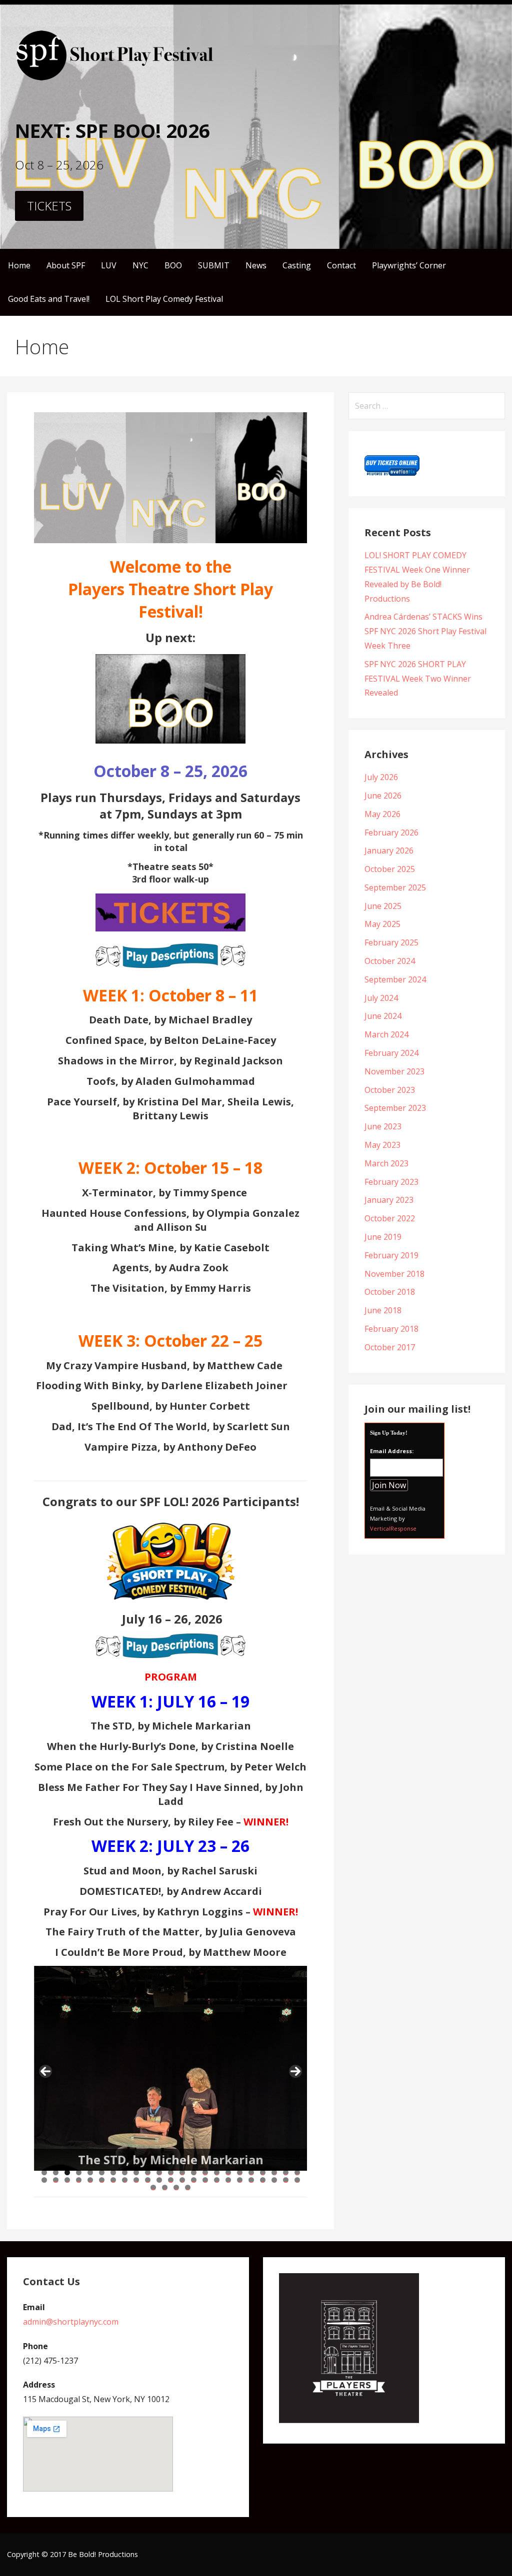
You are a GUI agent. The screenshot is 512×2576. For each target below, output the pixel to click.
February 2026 (391, 833)
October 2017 (390, 1347)
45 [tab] (286, 2180)
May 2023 (382, 1145)
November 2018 (394, 1274)
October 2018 (390, 1292)
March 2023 (386, 1163)
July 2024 (381, 998)
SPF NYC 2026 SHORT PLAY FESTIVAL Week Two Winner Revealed (418, 679)
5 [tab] (90, 2172)
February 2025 (391, 942)
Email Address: (392, 1451)
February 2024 (391, 1053)
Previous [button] (45, 2071)
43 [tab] (263, 2180)
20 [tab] (263, 2172)
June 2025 (383, 906)
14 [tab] (194, 2172)
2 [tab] (56, 2172)
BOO (173, 265)
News (256, 265)
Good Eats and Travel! (49, 299)
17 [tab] (228, 2172)
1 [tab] (44, 2172)
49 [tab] (176, 2187)
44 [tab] (274, 2180)
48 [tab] (165, 2187)
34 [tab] (159, 2180)
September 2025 (395, 887)
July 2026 (381, 777)
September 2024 (395, 979)
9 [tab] (136, 2172)
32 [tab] (136, 2180)
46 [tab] (297, 2180)
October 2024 (390, 961)
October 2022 (390, 1218)
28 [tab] (90, 2180)
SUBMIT (214, 265)
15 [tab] (205, 2172)
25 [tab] (56, 2180)
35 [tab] (171, 2180)
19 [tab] (251, 2172)
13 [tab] (182, 2172)
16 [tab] (217, 2172)
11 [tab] (159, 2172)
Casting (297, 265)
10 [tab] (148, 2172)
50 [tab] (188, 2187)
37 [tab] (194, 2180)
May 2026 (382, 814)
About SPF (66, 265)
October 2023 (390, 1090)
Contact (341, 265)
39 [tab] (217, 2180)
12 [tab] (171, 2172)
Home (19, 265)
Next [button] (295, 2071)
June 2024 (383, 1016)
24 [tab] (44, 2180)
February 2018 (391, 1329)
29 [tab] (102, 2180)
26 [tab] (67, 2180)
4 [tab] (79, 2172)
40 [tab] (228, 2180)
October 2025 (390, 869)
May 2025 (382, 924)
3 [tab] (67, 2172)
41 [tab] (240, 2180)
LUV (109, 265)
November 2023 (394, 1071)
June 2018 (383, 1310)
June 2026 (383, 796)
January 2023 (389, 1200)
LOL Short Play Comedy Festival (164, 299)
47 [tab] (153, 2187)
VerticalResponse (393, 1528)
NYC (140, 265)
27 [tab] (79, 2180)
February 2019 (391, 1255)
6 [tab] (102, 2172)
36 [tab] (182, 2180)
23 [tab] (297, 2172)
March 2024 (386, 1034)
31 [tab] (125, 2180)
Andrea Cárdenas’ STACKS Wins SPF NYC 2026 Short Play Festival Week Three (425, 631)
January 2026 (389, 851)
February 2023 (391, 1182)
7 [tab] (113, 2172)
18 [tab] (240, 2172)
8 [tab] (125, 2172)
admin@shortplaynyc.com (71, 2322)
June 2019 (383, 1237)
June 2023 (383, 1126)
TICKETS (49, 206)
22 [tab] (286, 2172)
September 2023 (395, 1108)
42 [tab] (251, 2180)
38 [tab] (205, 2180)
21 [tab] (274, 2172)
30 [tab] (113, 2180)
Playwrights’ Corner (409, 265)
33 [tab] (148, 2180)
